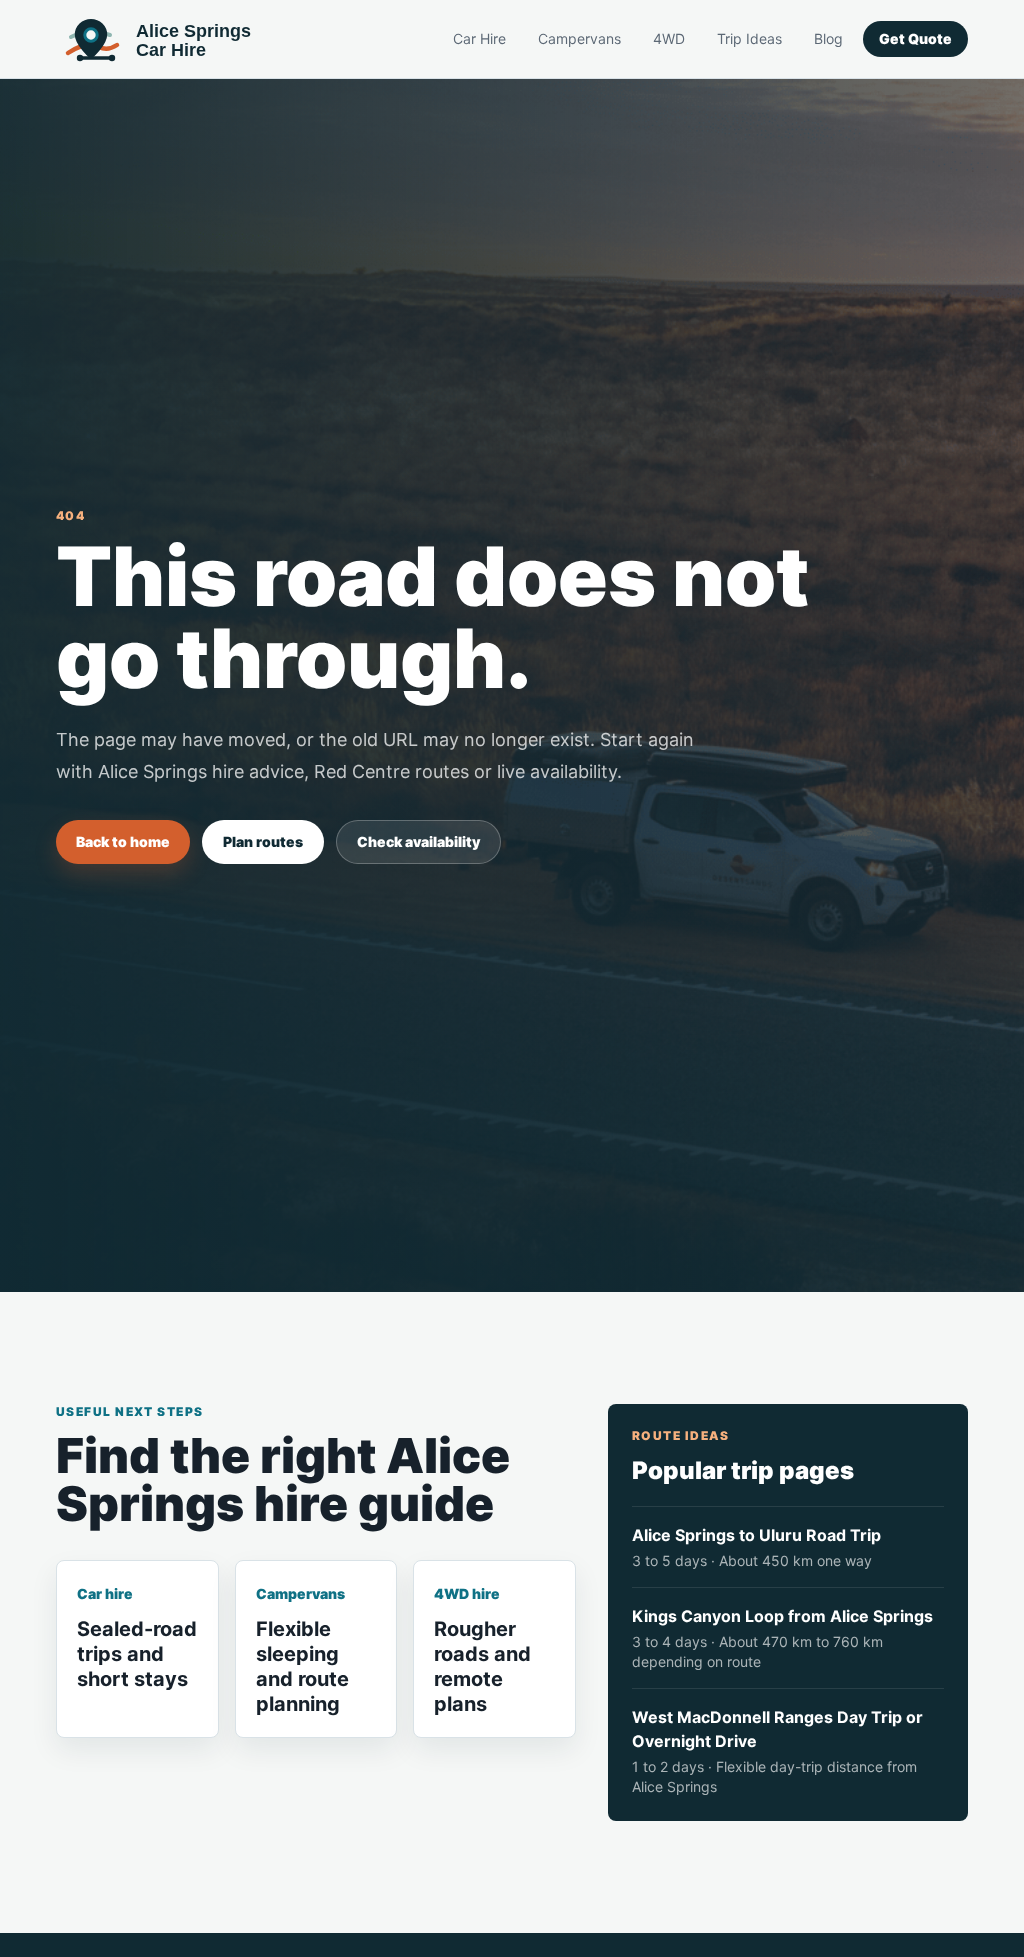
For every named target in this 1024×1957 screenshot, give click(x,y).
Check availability (418, 841)
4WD (669, 38)
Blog (828, 38)
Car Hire (479, 38)
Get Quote (915, 38)
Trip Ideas (749, 38)
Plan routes (263, 841)
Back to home (123, 841)
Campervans (579, 38)
